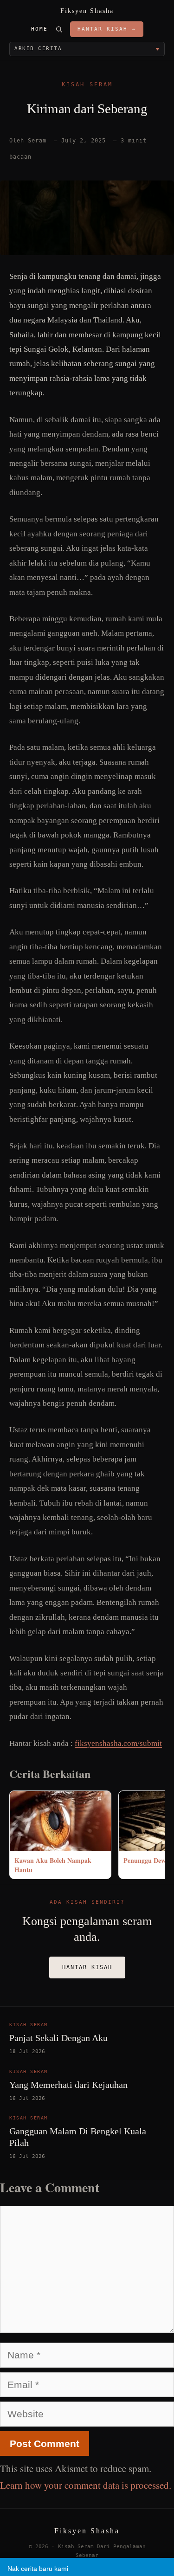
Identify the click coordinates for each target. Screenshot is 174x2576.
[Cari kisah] (59, 29)
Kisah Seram (87, 84)
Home (39, 29)
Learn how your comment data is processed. (86, 2485)
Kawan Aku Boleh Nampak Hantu (53, 1865)
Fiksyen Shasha (87, 11)
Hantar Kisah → (107, 29)
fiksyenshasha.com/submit (118, 1743)
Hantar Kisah (87, 1967)
